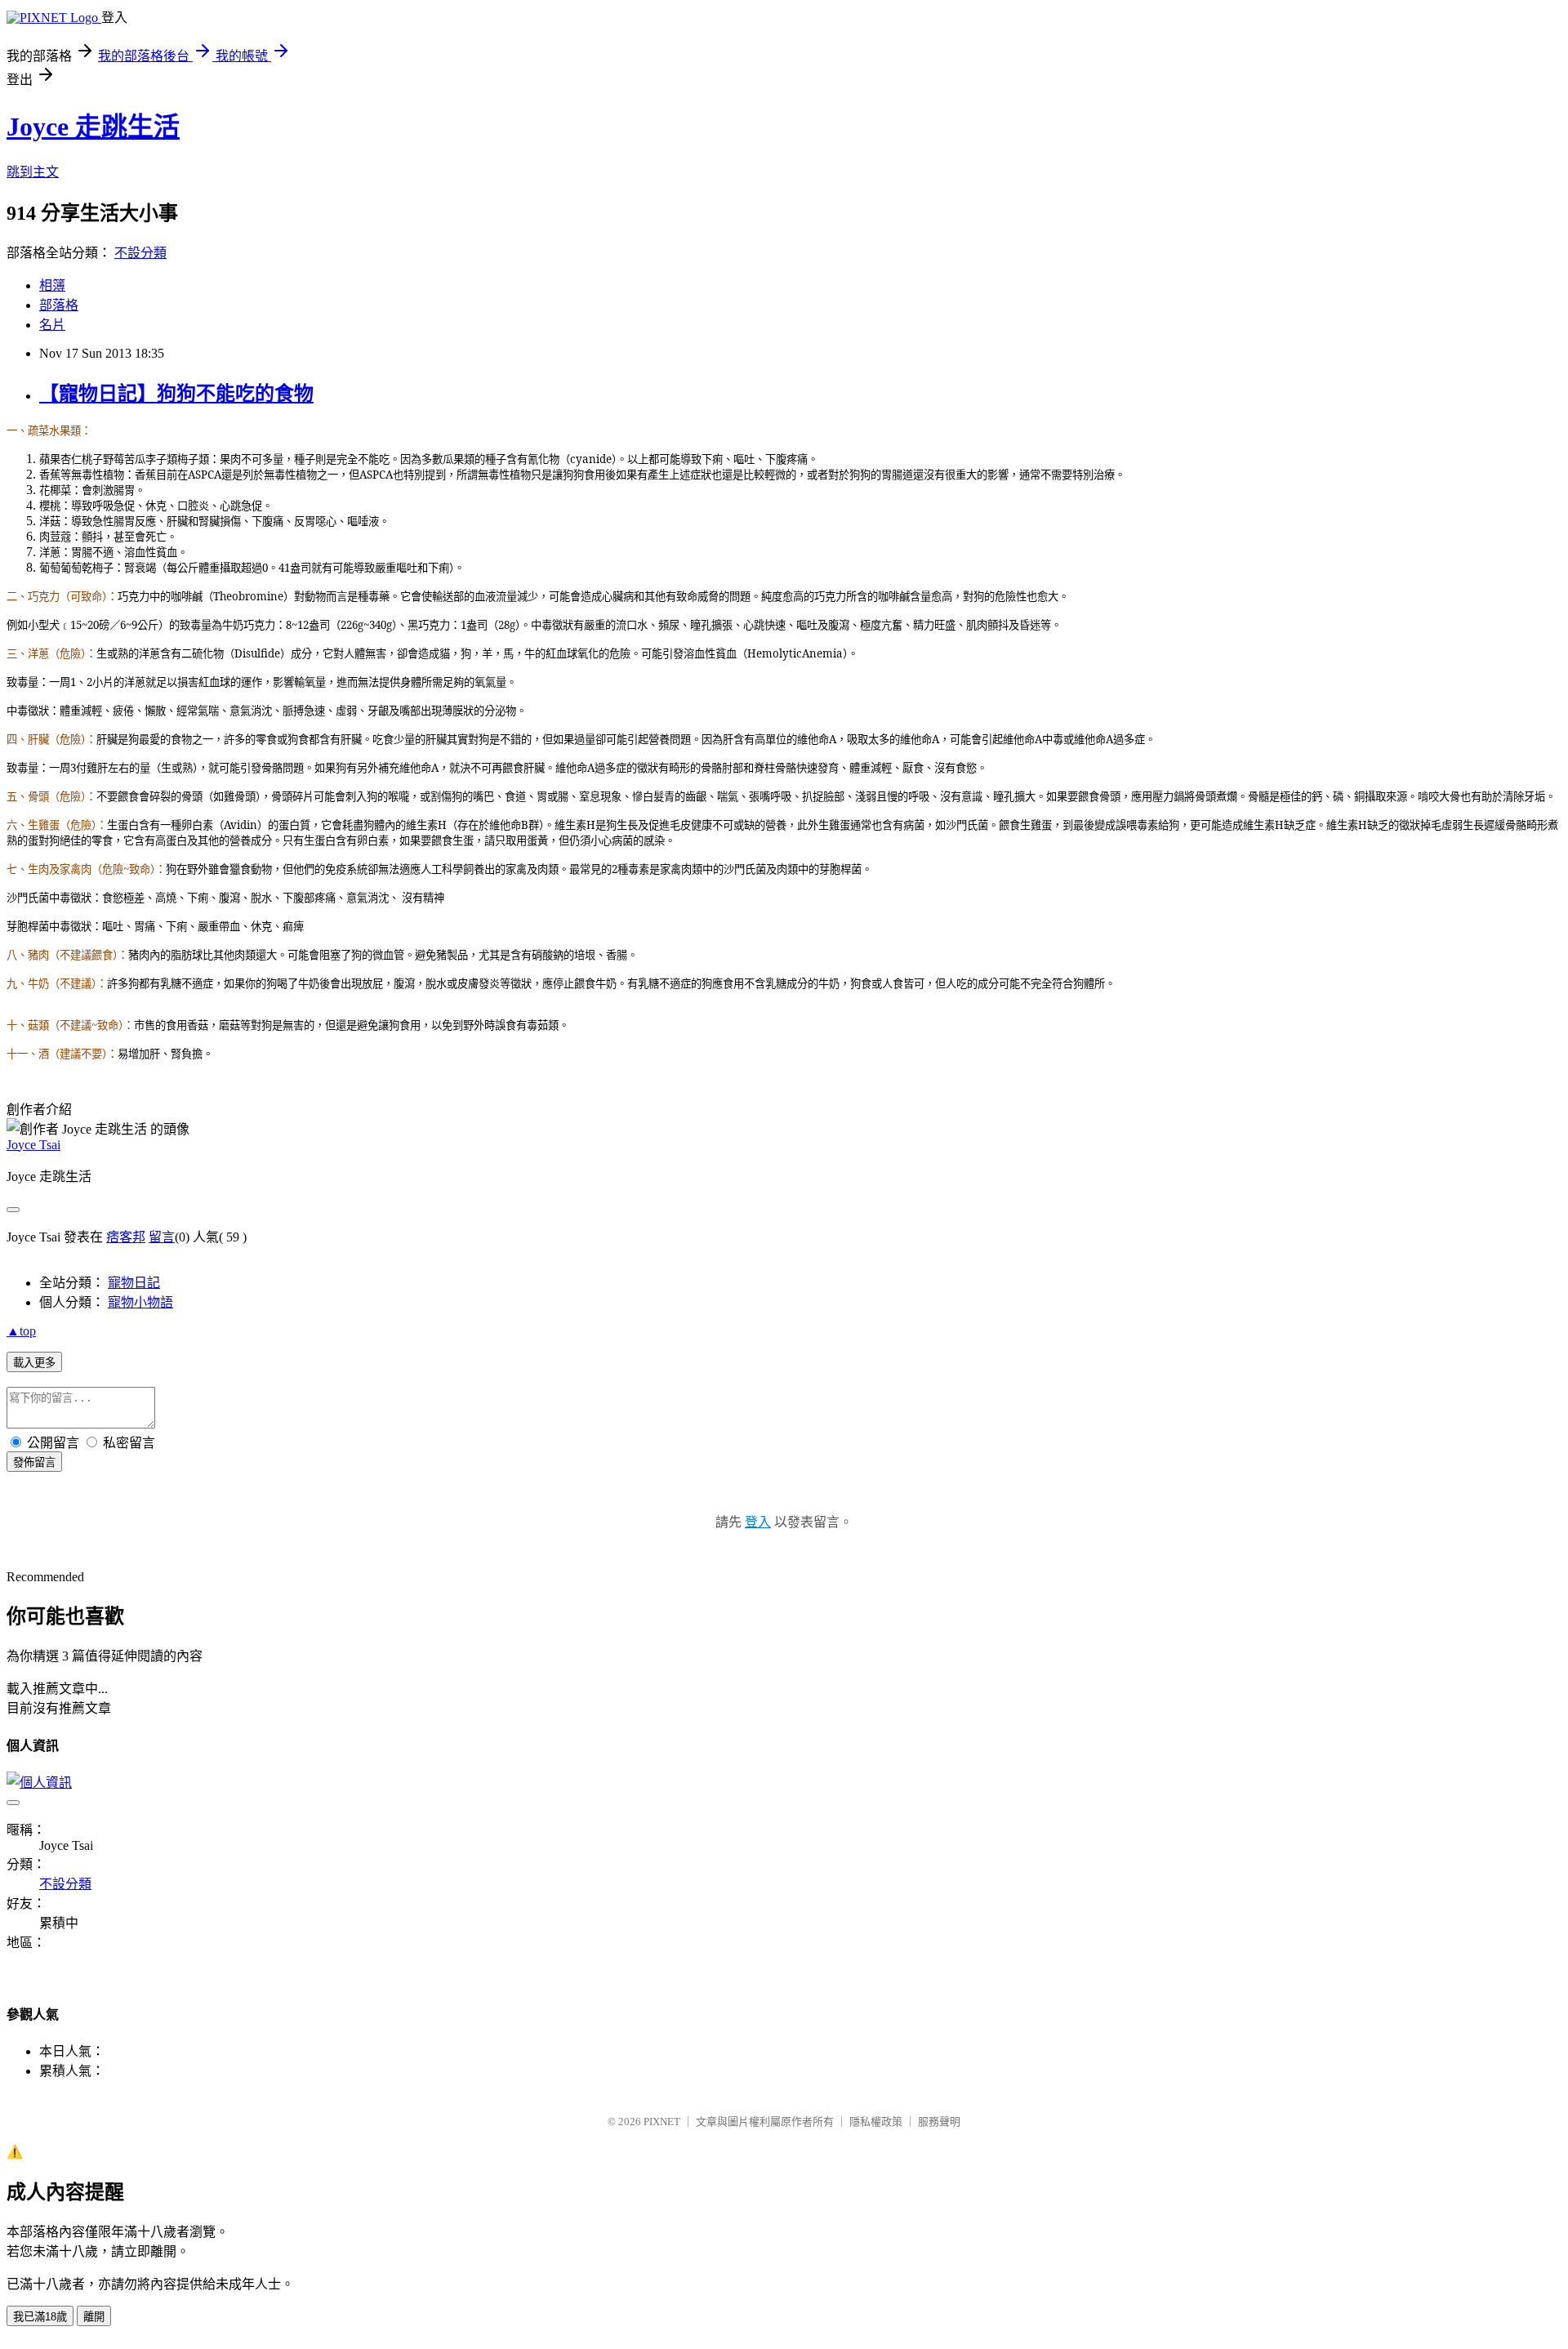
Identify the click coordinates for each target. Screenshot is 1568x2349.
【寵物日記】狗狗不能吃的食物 (176, 394)
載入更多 (34, 1363)
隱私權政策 (876, 2122)
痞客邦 (126, 1237)
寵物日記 (134, 1283)
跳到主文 (33, 172)
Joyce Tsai (33, 1145)
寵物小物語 (140, 1302)
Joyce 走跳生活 (93, 127)
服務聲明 (939, 2122)
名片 (52, 325)
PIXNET (662, 2122)
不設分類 (140, 253)
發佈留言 (34, 1462)
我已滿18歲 (40, 2317)
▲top (21, 1331)
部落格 (59, 305)
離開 (94, 2317)
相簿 (52, 285)
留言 (162, 1237)
